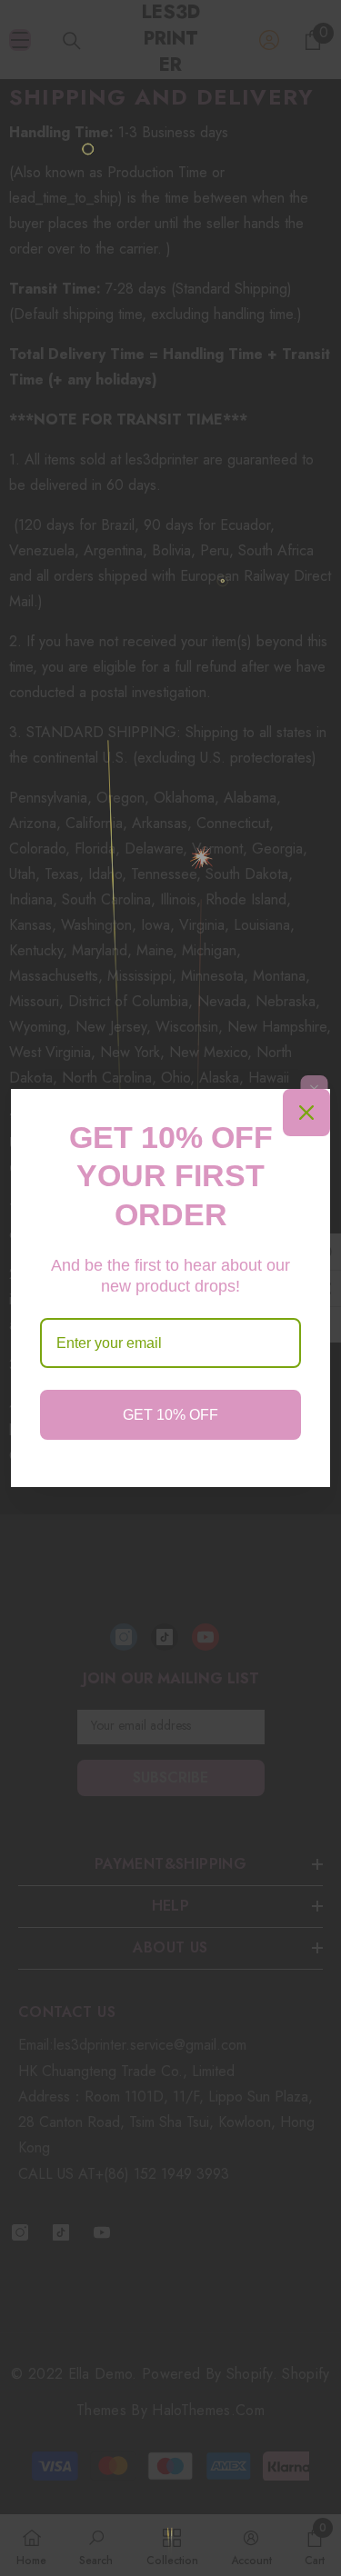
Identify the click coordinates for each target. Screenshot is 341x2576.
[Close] (306, 1113)
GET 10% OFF (170, 1415)
